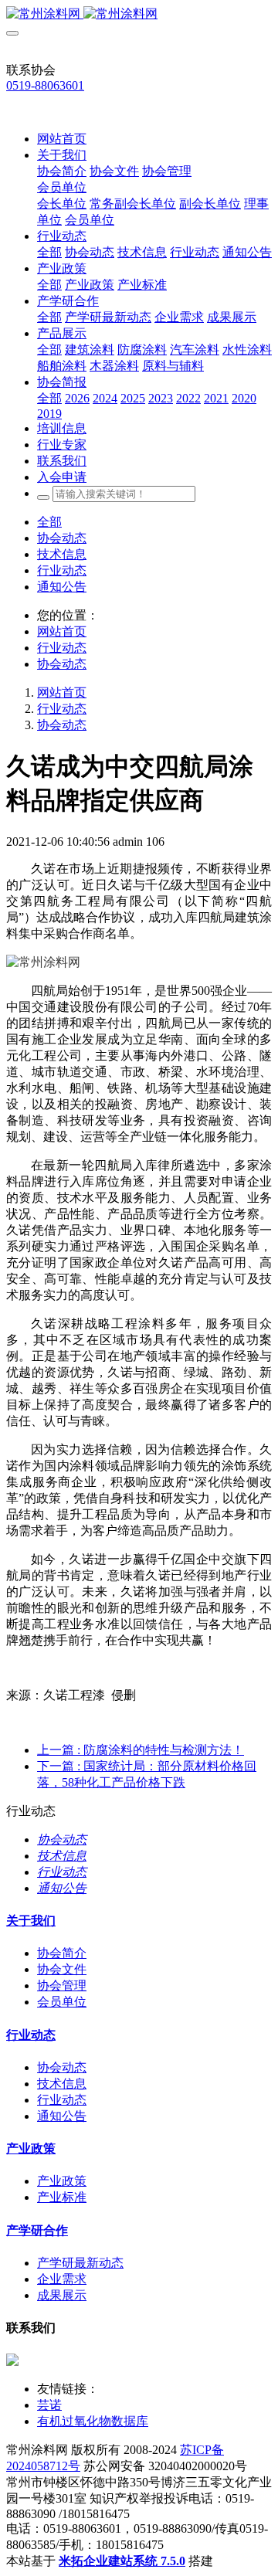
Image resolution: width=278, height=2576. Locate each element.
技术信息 (62, 554)
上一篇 (141, 1750)
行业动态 (62, 570)
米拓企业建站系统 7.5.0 (122, 2561)
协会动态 (62, 538)
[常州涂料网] (139, 14)
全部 (49, 252)
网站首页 (62, 139)
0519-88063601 (45, 85)
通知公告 (62, 587)
